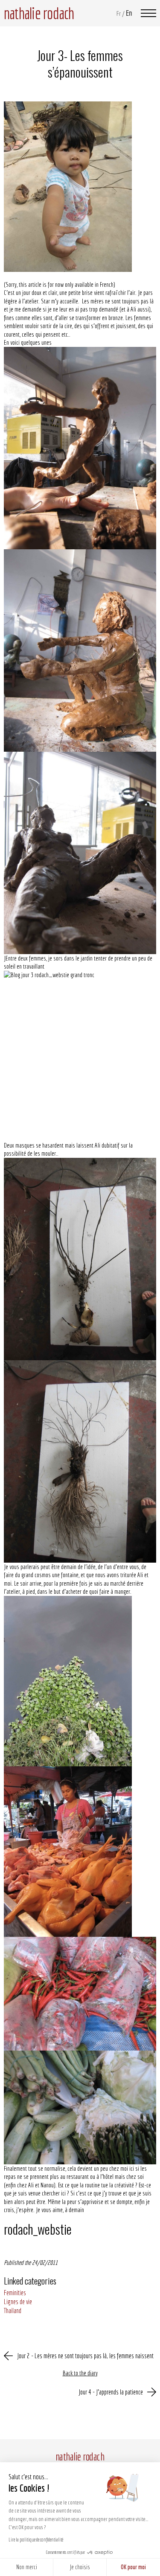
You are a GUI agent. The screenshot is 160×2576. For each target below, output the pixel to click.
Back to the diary (80, 2373)
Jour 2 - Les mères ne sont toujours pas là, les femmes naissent (85, 2356)
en (129, 13)
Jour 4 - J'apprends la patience (111, 2392)
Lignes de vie (18, 2302)
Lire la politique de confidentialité (36, 2540)
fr (119, 13)
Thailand (13, 2311)
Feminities (15, 2293)
